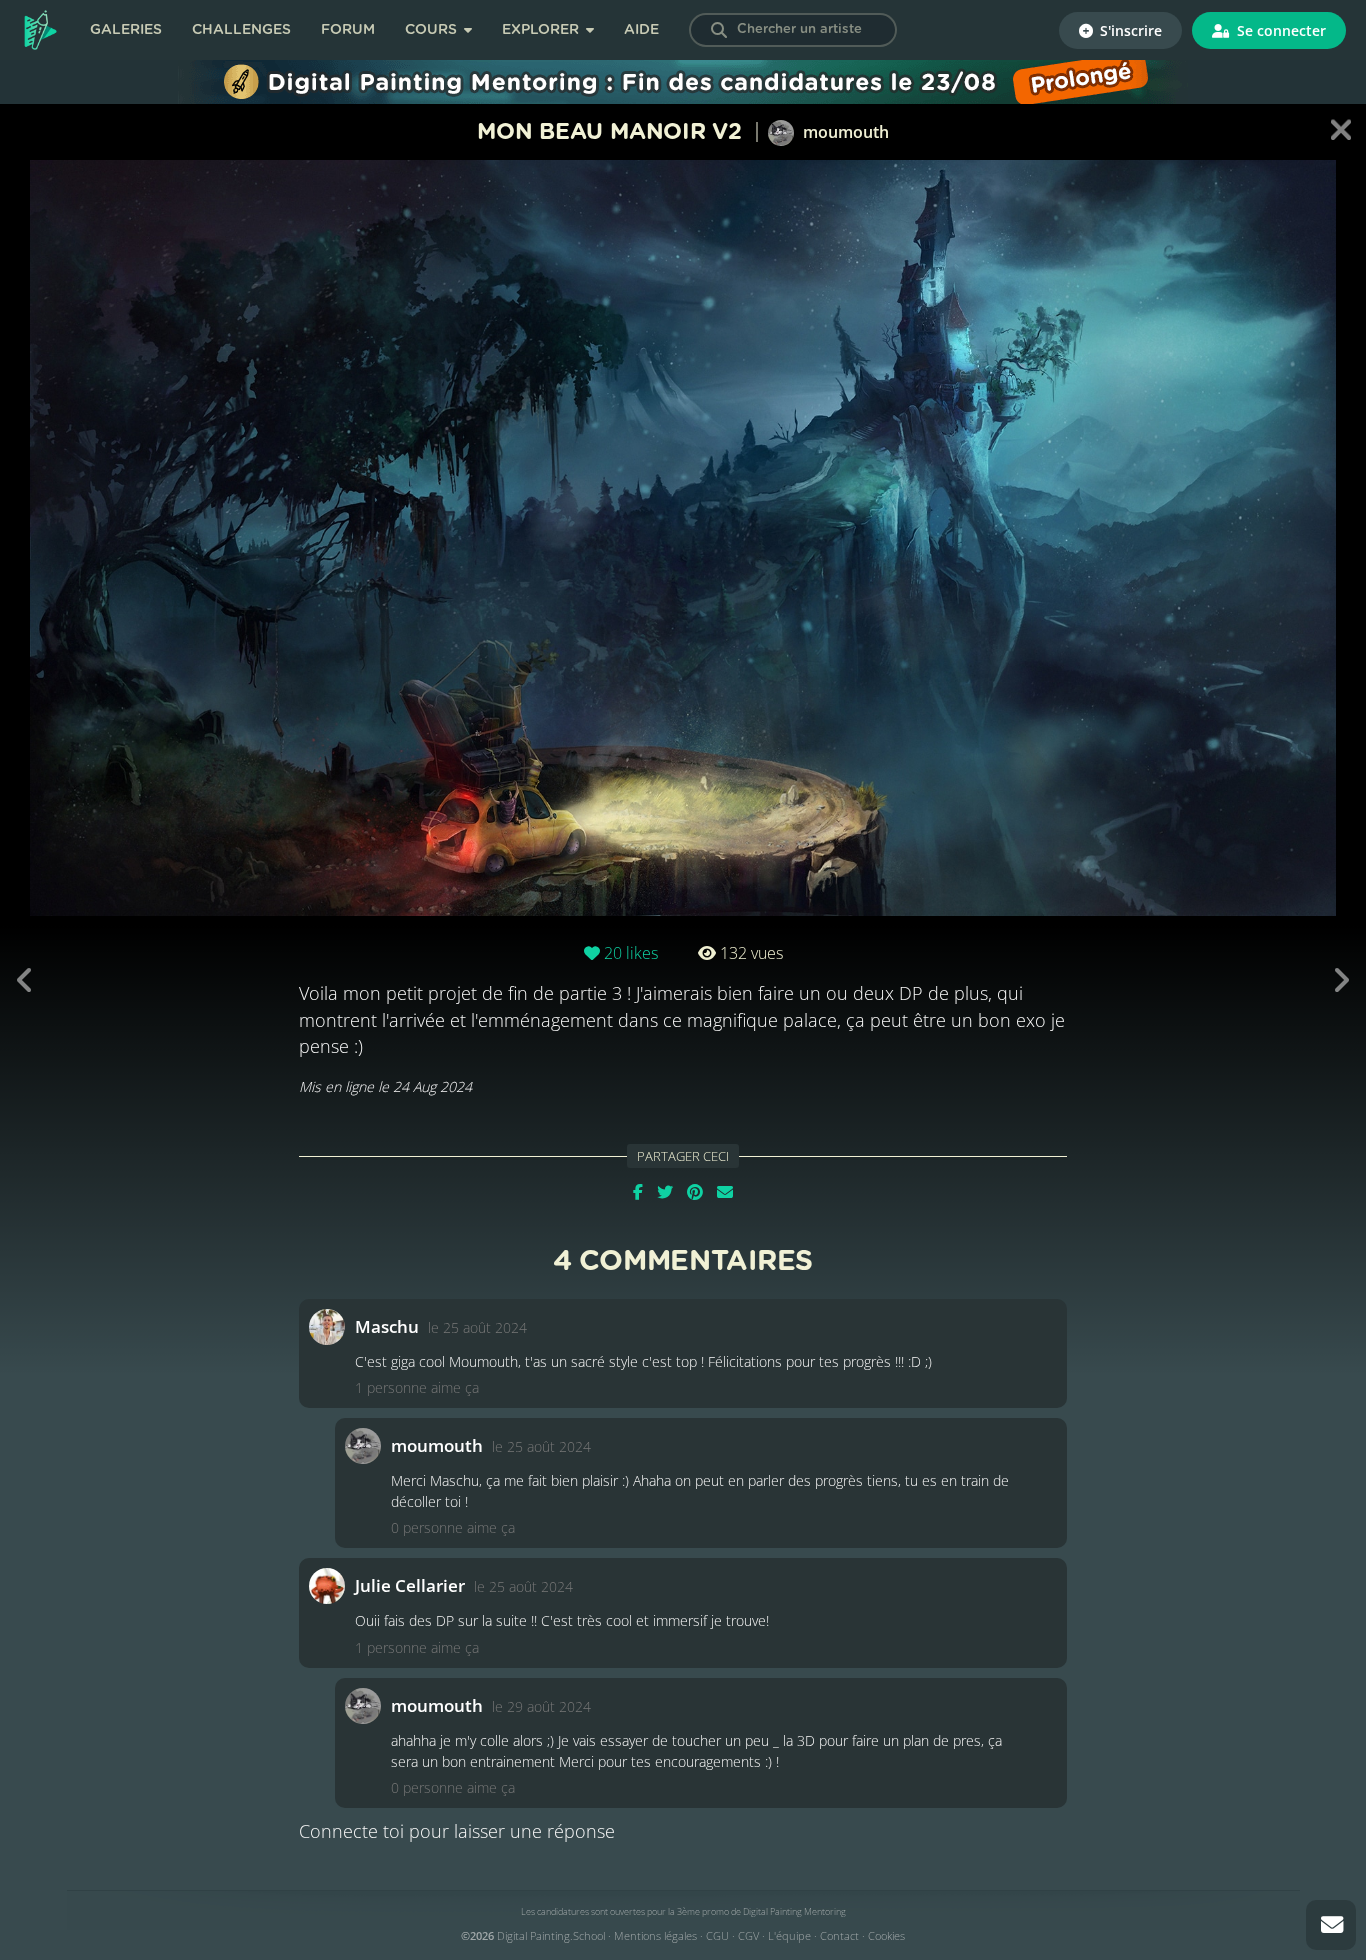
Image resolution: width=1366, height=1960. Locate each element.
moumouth (844, 132)
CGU (717, 1935)
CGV (748, 1935)
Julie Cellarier (410, 1585)
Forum (348, 30)
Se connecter (1279, 30)
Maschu (387, 1326)
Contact (839, 1935)
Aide (641, 30)
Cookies (886, 1935)
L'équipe (789, 1935)
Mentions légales (655, 1935)
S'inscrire (1129, 30)
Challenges (241, 30)
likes (631, 953)
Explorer (542, 30)
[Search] (719, 30)
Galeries (126, 30)
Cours (433, 30)
